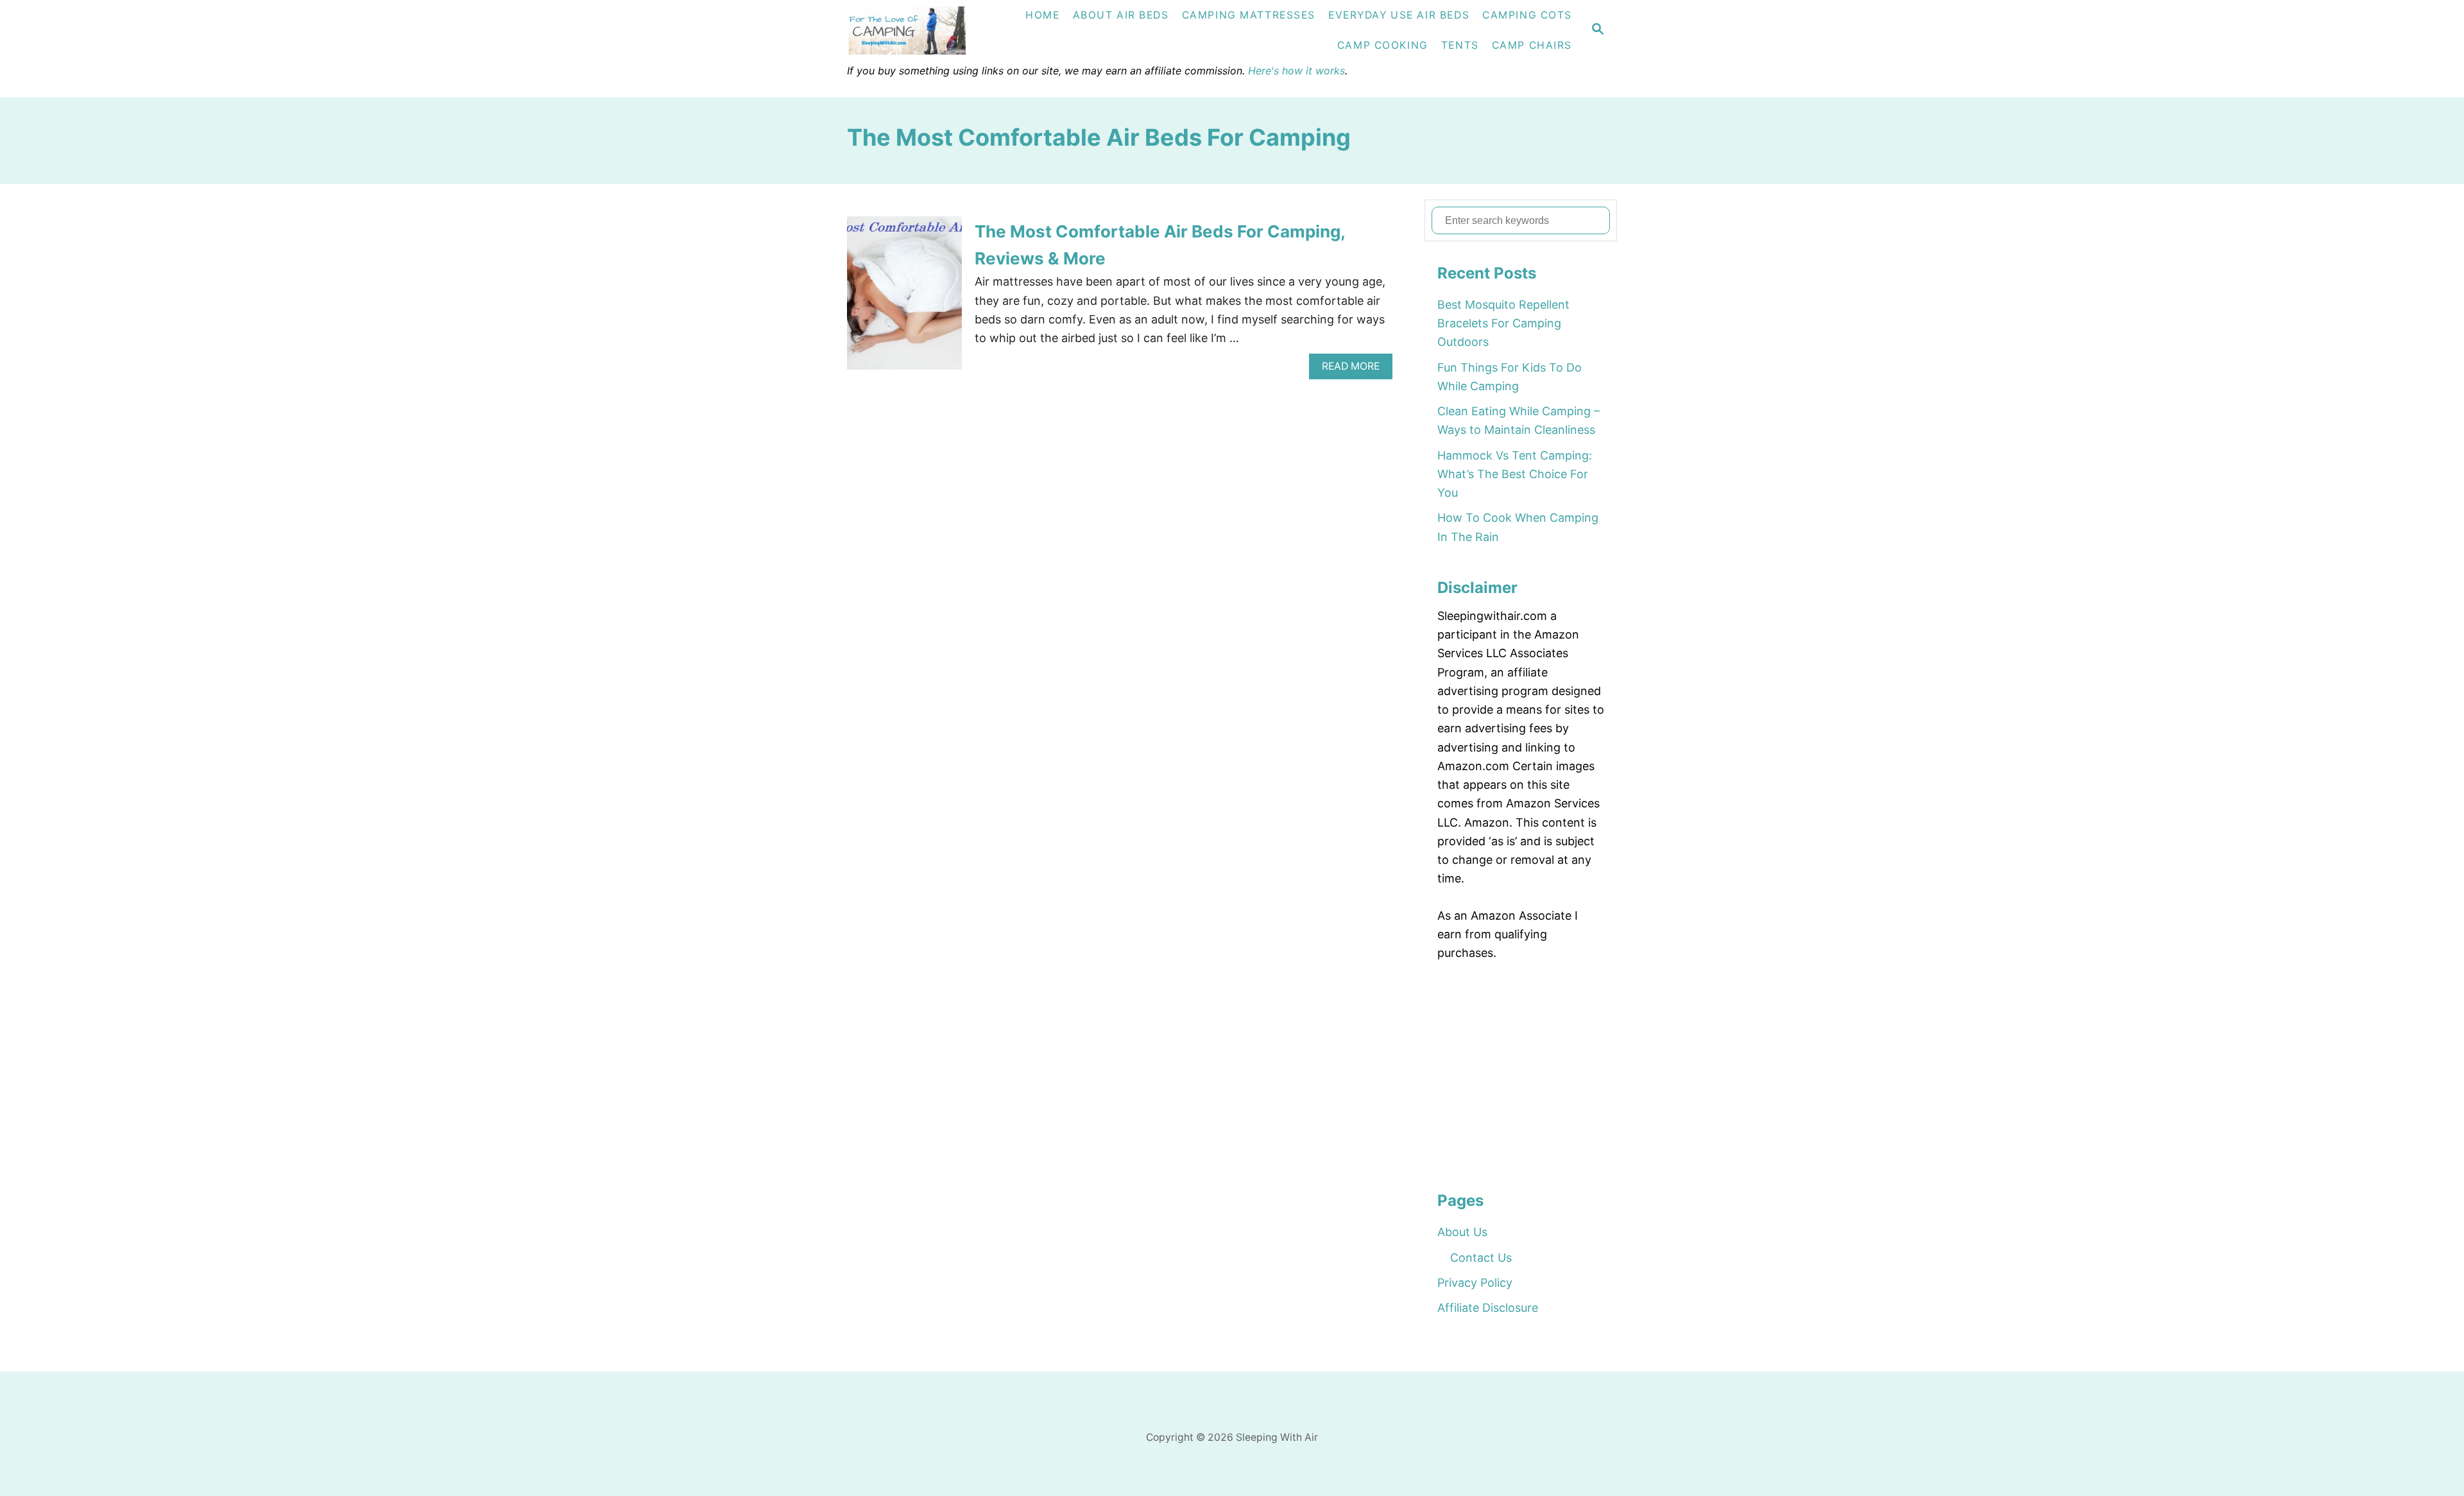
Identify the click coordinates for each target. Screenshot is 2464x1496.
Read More (1355, 369)
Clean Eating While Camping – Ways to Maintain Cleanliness (1519, 420)
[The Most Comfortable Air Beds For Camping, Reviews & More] (904, 299)
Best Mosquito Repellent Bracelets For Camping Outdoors (1503, 323)
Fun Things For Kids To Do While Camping (1510, 377)
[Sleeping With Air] (921, 30)
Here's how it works (1296, 71)
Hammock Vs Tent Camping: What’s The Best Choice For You (1515, 474)
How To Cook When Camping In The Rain (1518, 527)
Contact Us (1481, 1258)
